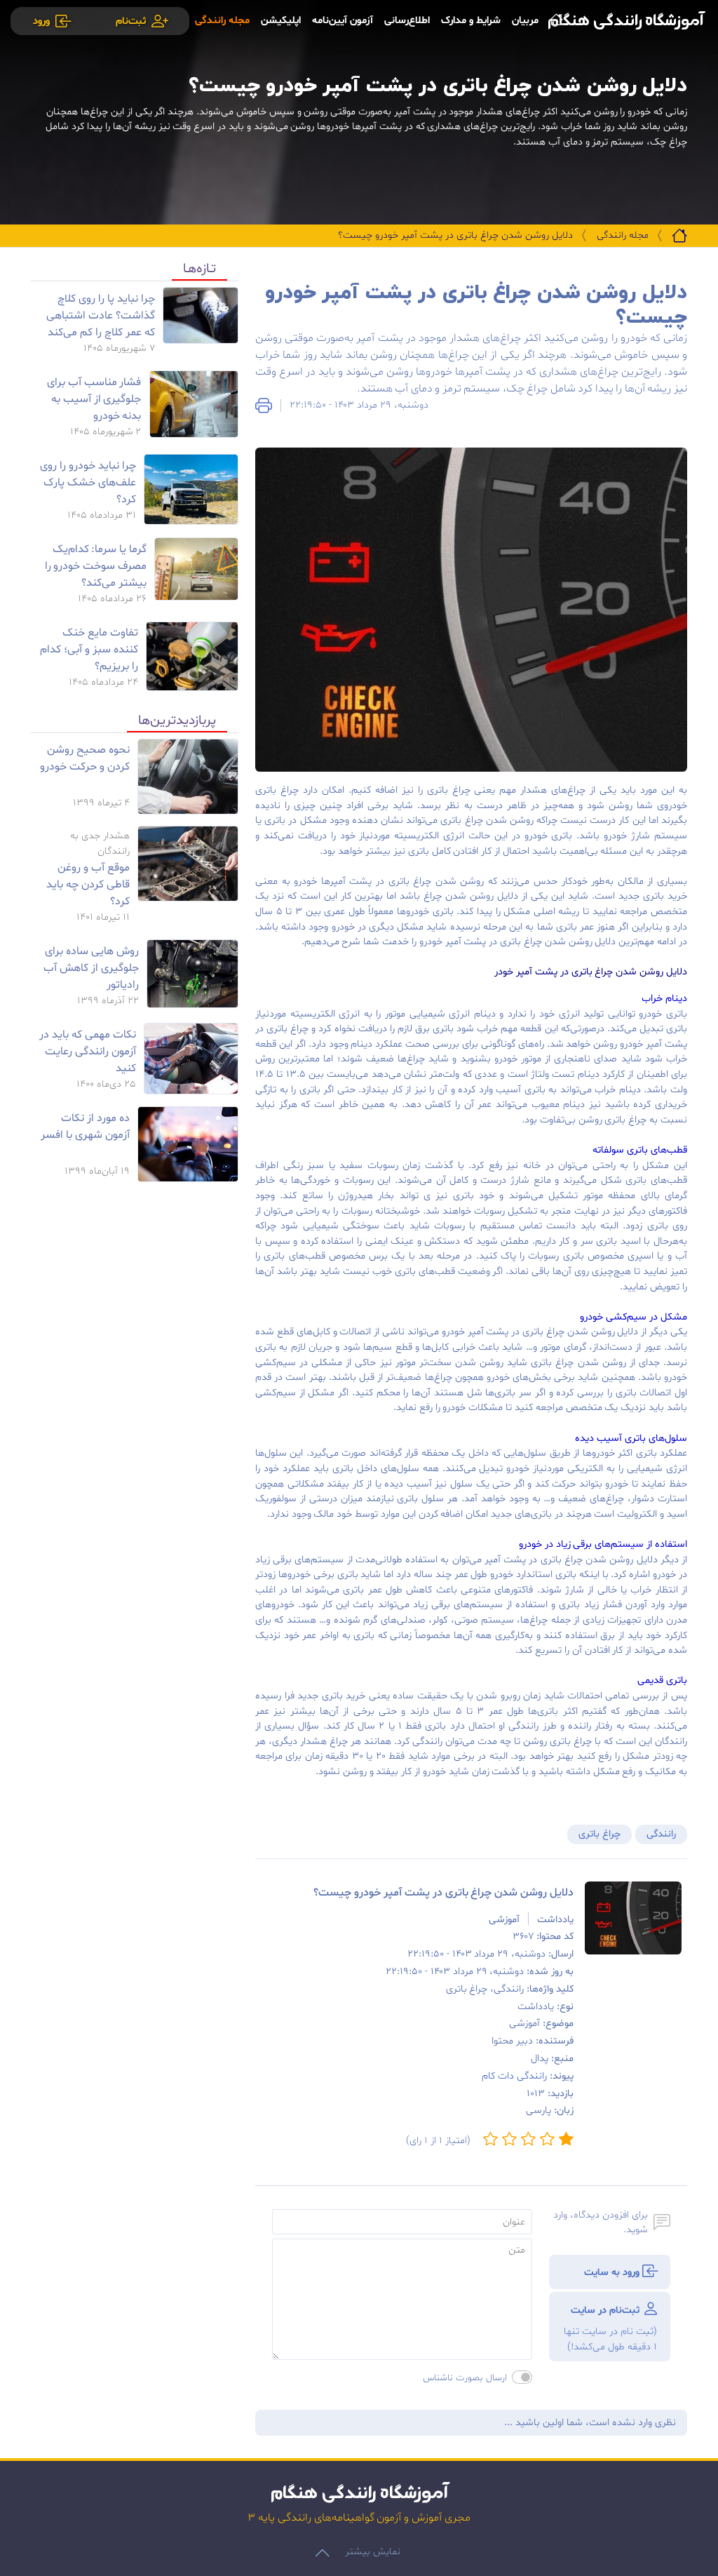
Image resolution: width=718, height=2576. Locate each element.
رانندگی (661, 1834)
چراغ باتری (600, 1834)
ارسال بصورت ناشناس (465, 2378)
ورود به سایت (613, 2273)
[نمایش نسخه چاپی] (264, 405)
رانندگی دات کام (514, 2076)
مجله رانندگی (623, 235)
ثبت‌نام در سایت (610, 2329)
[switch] (522, 2377)
